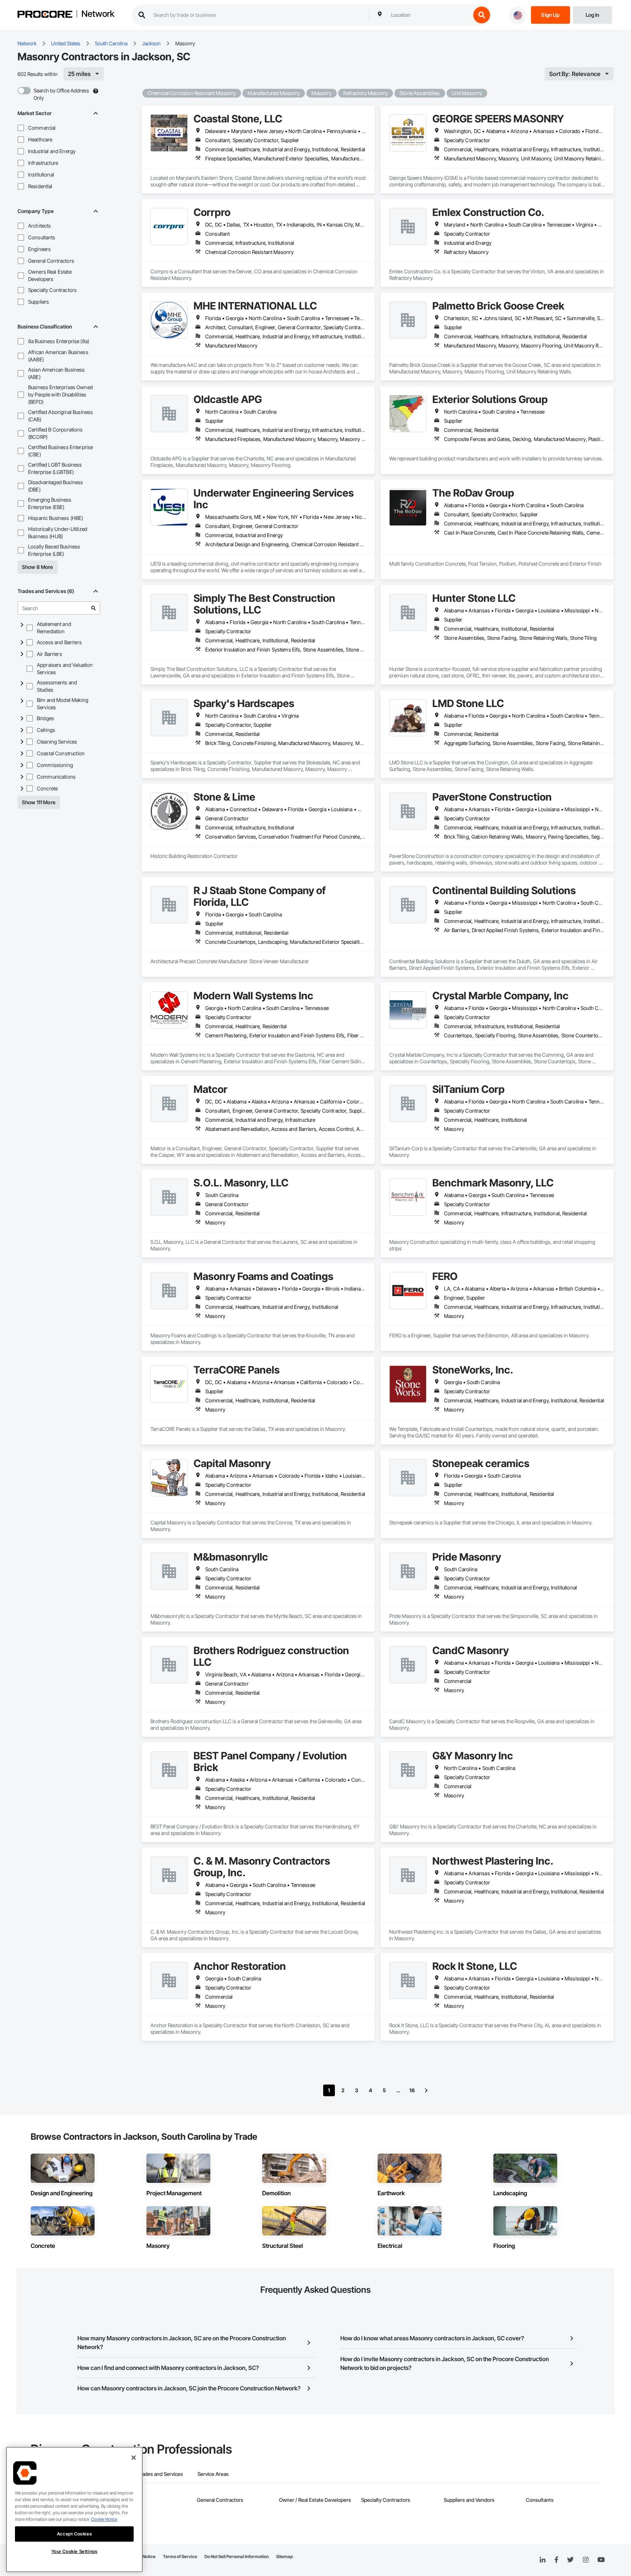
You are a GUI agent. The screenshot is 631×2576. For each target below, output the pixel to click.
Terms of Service (180, 2556)
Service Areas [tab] (213, 2474)
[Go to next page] (426, 2090)
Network (98, 14)
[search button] (482, 15)
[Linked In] (543, 2560)
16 (412, 2090)
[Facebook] (556, 2560)
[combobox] (429, 15)
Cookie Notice (104, 2519)
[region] (74, 2509)
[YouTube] (601, 2560)
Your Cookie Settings (74, 2551)
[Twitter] (570, 2560)
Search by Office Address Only (61, 94)
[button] (21, 128)
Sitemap (284, 2556)
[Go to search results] (93, 608)
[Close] (134, 2458)
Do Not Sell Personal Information (237, 2556)
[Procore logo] (45, 15)
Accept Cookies (74, 2534)
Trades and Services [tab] (160, 2474)
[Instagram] (586, 2560)
